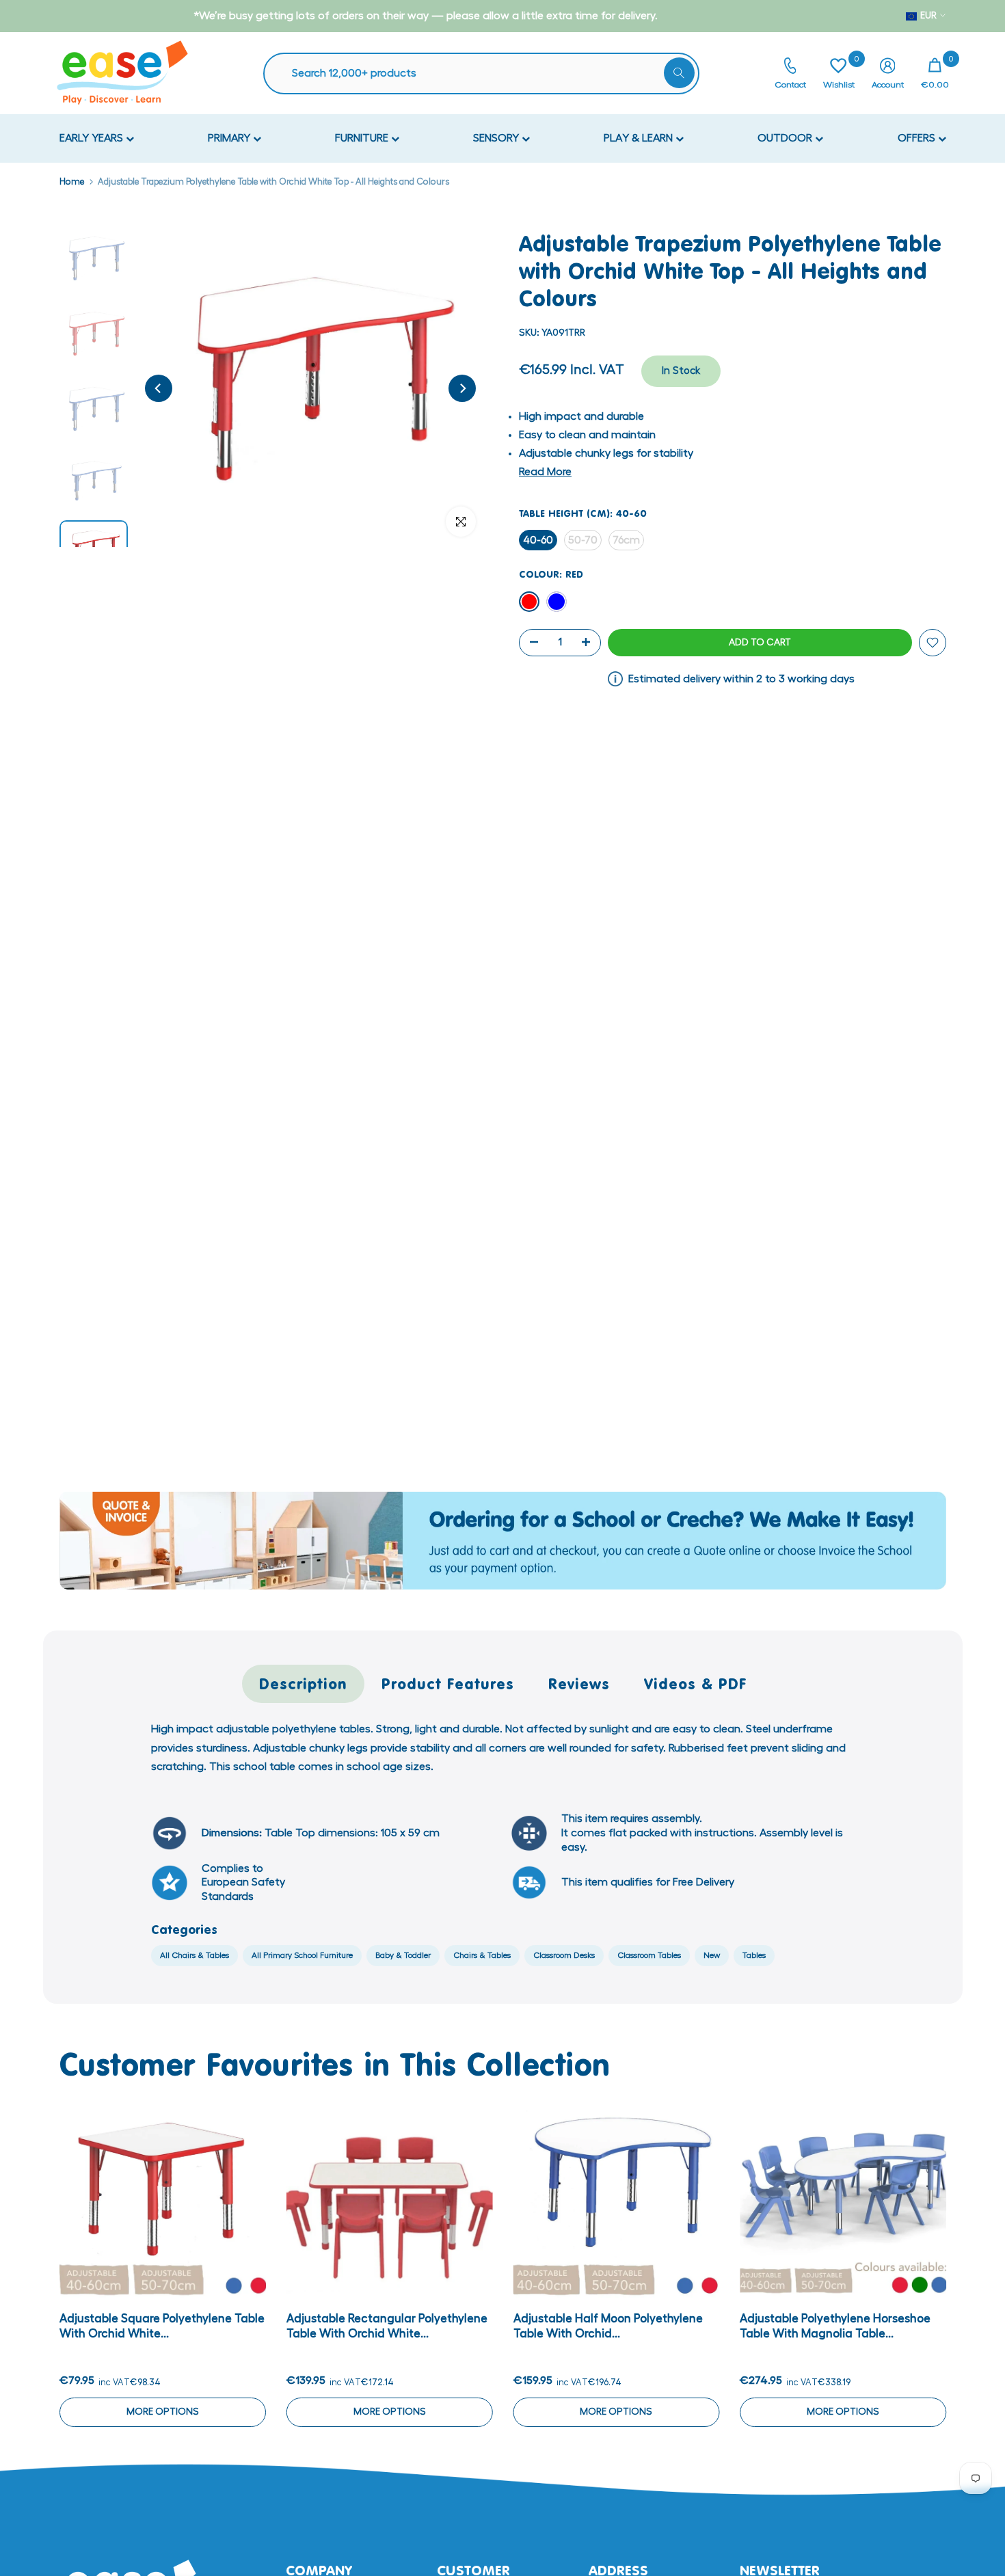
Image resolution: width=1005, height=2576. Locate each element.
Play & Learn (640, 138)
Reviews (579, 1683)
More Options (162, 2411)
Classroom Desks (564, 1955)
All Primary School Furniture (302, 1955)
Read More (545, 472)
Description (303, 1683)
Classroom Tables (649, 1955)
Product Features (448, 1683)
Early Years (93, 138)
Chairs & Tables (482, 1955)
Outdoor (786, 138)
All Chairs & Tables (195, 1955)
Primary (230, 138)
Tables (754, 1955)
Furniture (363, 138)
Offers (918, 138)
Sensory (497, 138)
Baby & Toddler (403, 1955)
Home (72, 182)
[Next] (462, 388)
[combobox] (488, 73)
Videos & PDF (696, 1683)
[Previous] (159, 388)
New (712, 1955)
